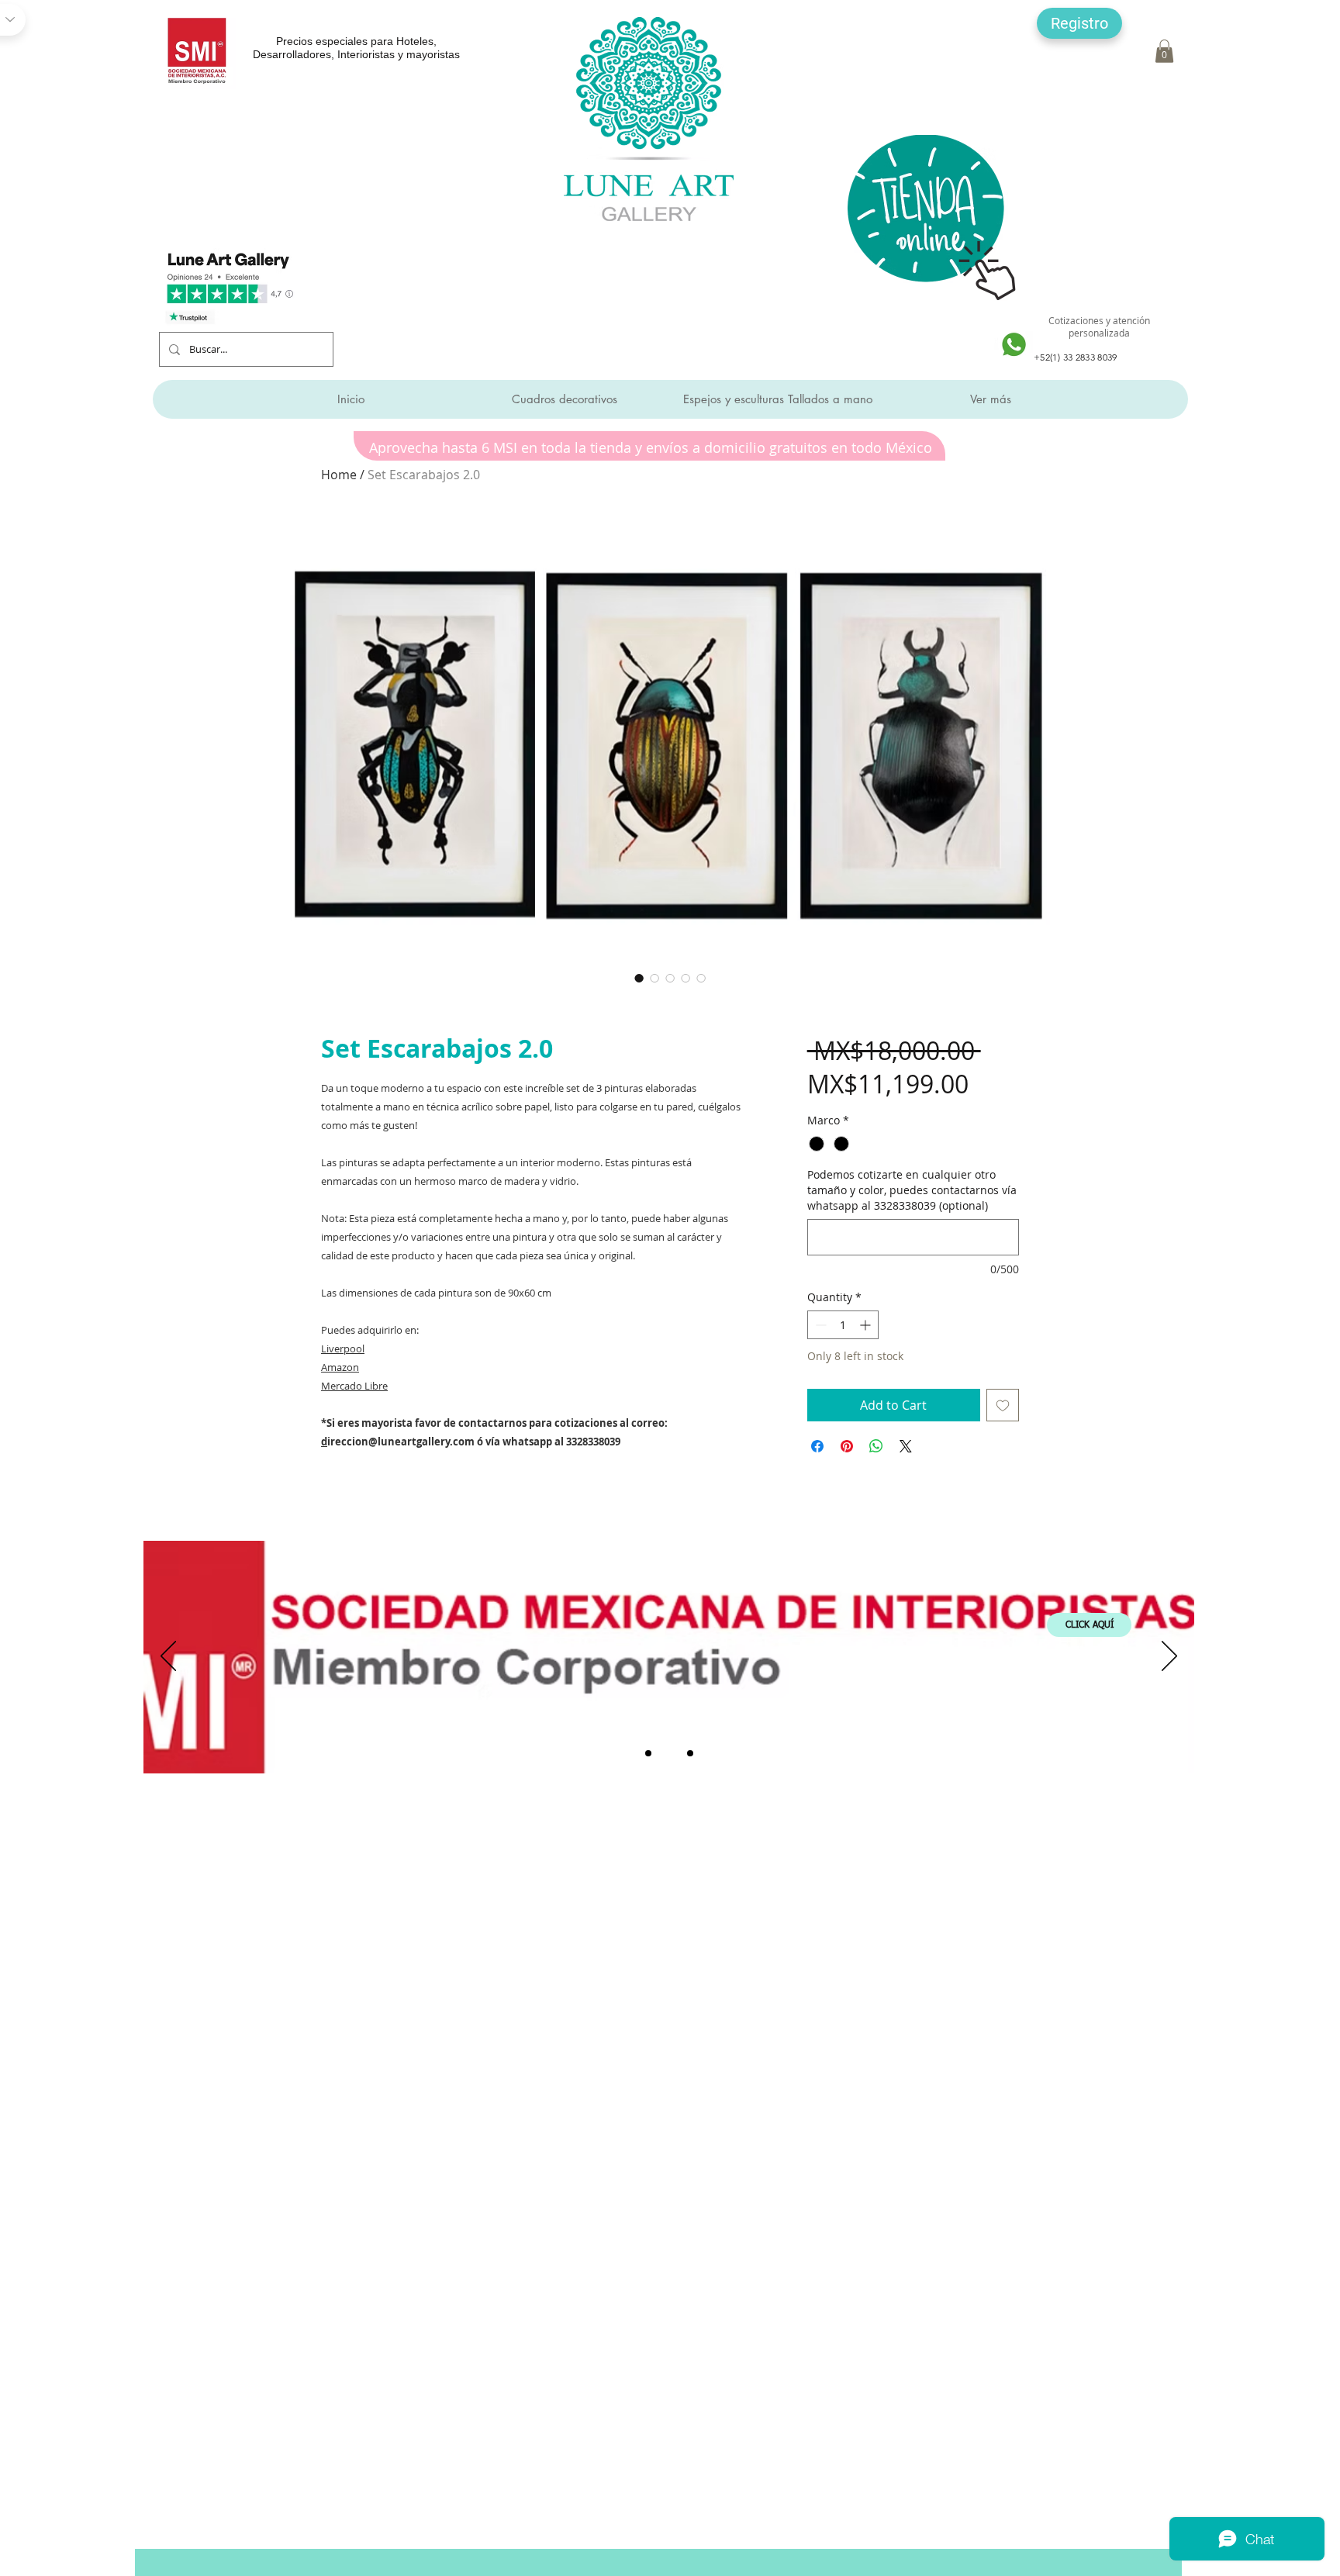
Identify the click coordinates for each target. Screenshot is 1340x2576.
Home (339, 475)
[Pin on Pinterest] (847, 1446)
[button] (1079, 23)
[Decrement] (819, 1325)
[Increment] (867, 1325)
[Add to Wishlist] (1003, 1405)
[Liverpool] (648, 1753)
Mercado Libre (354, 1386)
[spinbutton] (843, 1325)
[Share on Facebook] (817, 1446)
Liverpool (343, 1348)
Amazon (340, 1367)
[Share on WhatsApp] (876, 1446)
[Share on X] (906, 1446)
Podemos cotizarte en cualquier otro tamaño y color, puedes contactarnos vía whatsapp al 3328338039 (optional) (912, 1190)
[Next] (1169, 1657)
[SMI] (669, 1753)
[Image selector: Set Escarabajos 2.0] (639, 978)
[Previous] (168, 1657)
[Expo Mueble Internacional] (690, 1753)
